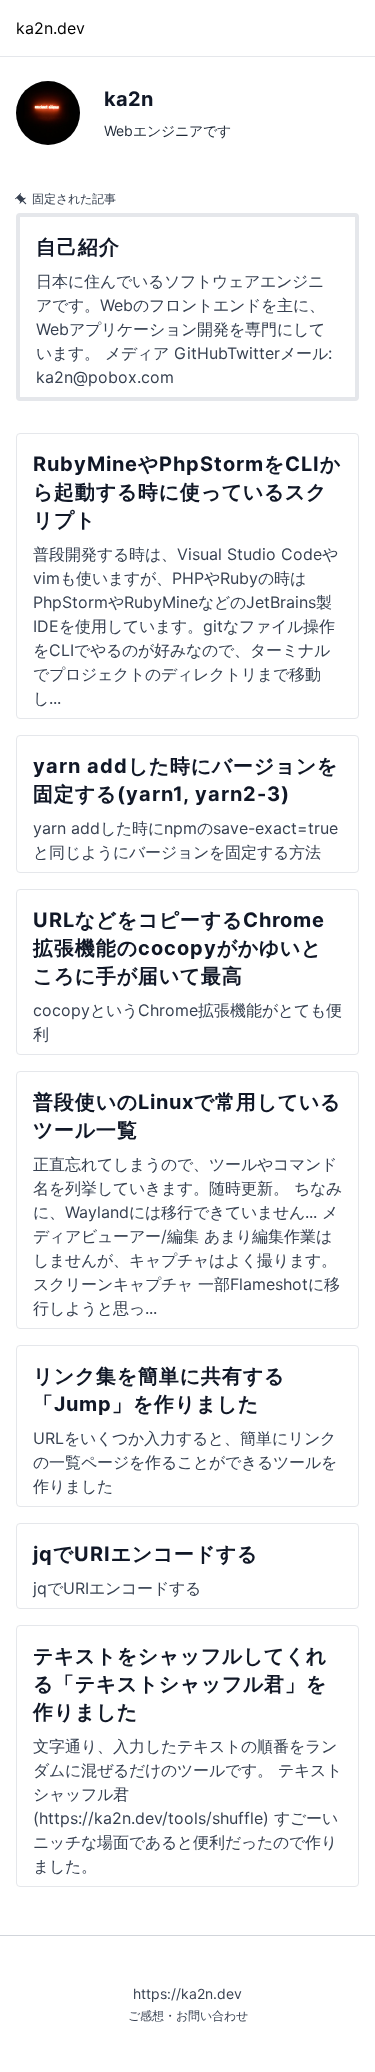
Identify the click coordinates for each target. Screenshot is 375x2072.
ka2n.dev (50, 28)
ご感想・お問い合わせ (188, 2015)
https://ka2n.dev (187, 1993)
